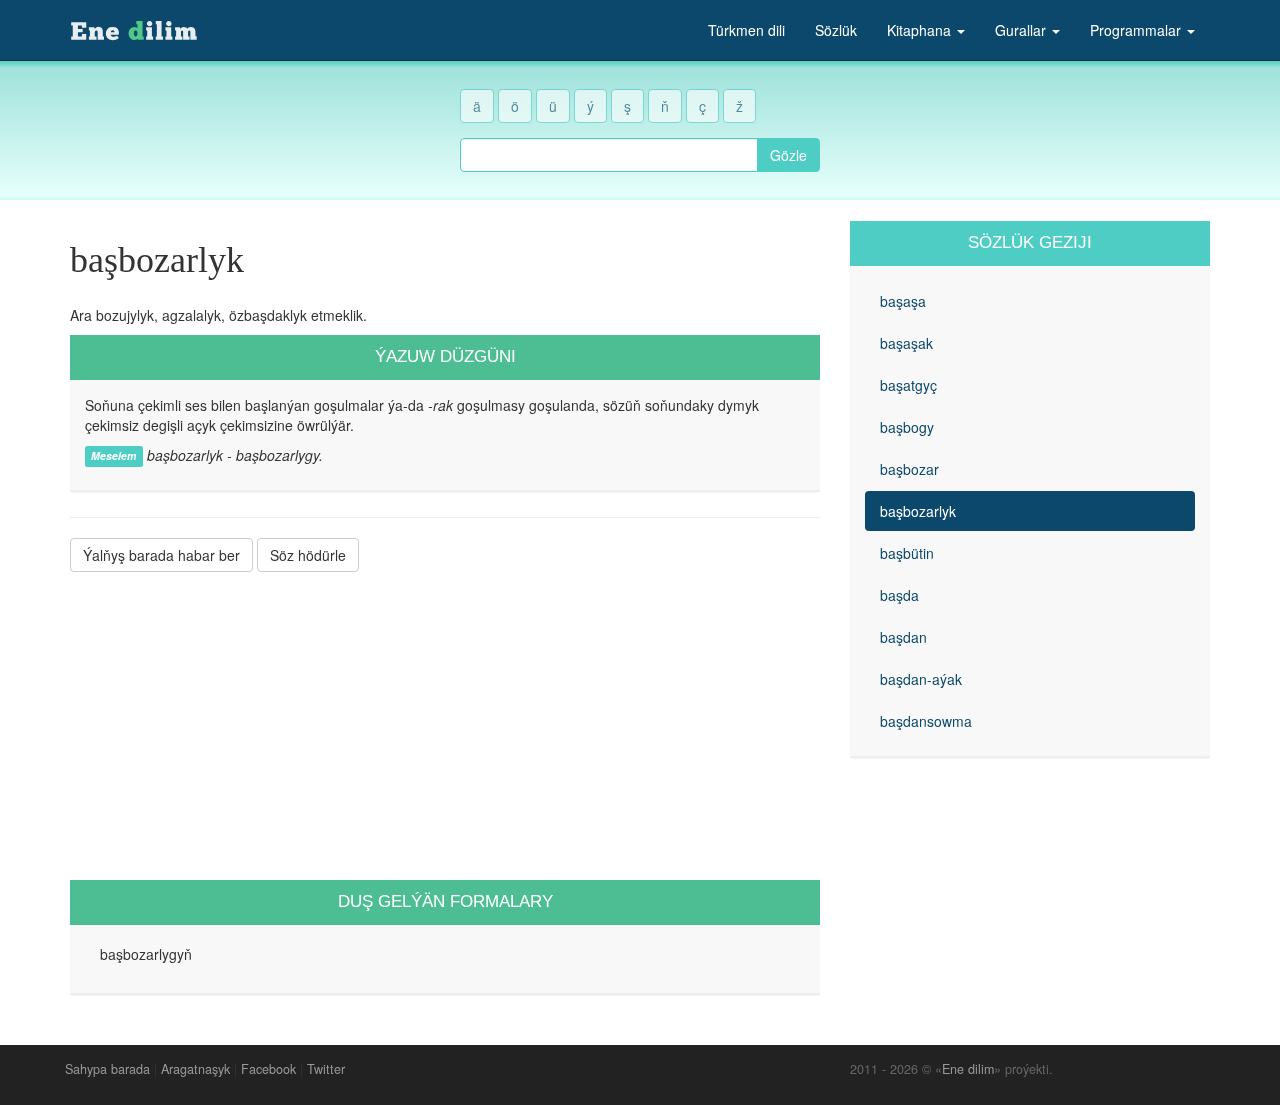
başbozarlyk (918, 511)
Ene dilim (968, 1069)
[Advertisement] (445, 726)
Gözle (788, 155)
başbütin (907, 553)
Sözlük (836, 30)
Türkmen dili (746, 30)
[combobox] (609, 155)
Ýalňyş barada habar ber (161, 555)
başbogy (907, 427)
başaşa (903, 301)
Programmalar (1137, 30)
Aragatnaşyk (195, 1069)
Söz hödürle (308, 555)
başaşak (906, 343)
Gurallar (1022, 30)
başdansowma (926, 721)
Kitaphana (921, 30)
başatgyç (908, 385)
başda (899, 595)
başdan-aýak (921, 679)
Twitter (326, 1069)
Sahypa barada (107, 1069)
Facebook (268, 1069)
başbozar (909, 469)
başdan (903, 637)
